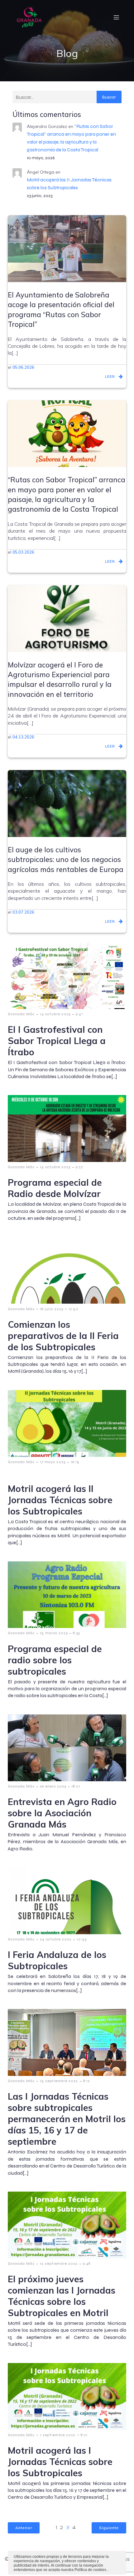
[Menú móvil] (116, 17)
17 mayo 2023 (53, 1462)
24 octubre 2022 (56, 1939)
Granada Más (21, 1014)
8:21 (84, 2435)
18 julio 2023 (52, 1309)
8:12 (87, 2081)
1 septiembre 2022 (58, 2435)
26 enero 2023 (53, 1786)
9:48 (87, 2264)
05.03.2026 (23, 552)
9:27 (79, 1167)
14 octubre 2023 (55, 1014)
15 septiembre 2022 (59, 2081)
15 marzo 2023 (54, 1633)
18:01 (76, 1786)
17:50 (74, 1309)
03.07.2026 (23, 912)
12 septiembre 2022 (59, 2264)
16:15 (75, 1462)
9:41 (79, 1014)
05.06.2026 (23, 367)
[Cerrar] (121, 2558)
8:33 (76, 1633)
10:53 (82, 1939)
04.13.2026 (23, 737)
